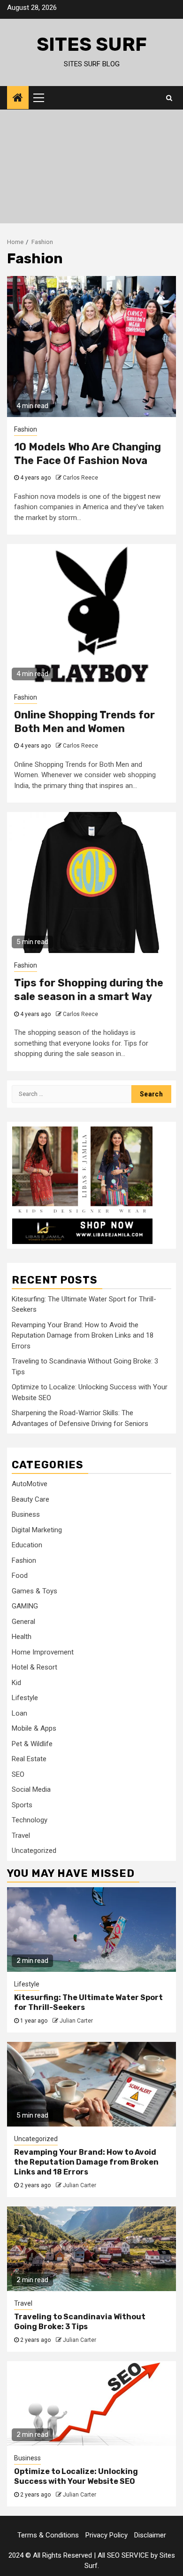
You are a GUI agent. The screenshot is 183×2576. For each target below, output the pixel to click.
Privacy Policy (107, 2535)
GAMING (25, 1606)
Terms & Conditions (48, 2535)
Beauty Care (30, 1499)
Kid (16, 1683)
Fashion (26, 429)
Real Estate (29, 1759)
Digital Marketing (37, 1530)
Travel (21, 1835)
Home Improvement (43, 1652)
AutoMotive (30, 1484)
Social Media (31, 1789)
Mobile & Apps (34, 1728)
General (23, 1622)
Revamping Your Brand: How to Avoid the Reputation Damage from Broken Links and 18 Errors (83, 1335)
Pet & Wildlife (32, 1744)
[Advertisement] (91, 169)
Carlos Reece (80, 478)
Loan (19, 1713)
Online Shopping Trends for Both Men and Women (84, 722)
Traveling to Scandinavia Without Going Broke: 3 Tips (80, 2322)
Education (27, 1545)
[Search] (169, 98)
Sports (22, 1805)
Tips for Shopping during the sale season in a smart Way (89, 990)
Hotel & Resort (34, 1667)
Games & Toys (34, 1591)
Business (26, 1514)
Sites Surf (92, 44)
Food (20, 1576)
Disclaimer (150, 2535)
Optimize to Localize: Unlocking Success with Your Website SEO (76, 2476)
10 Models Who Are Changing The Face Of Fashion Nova (88, 454)
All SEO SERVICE (123, 2555)
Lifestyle (25, 1698)
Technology (30, 1820)
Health (22, 1637)
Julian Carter (76, 2021)
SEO (18, 1774)
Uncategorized (34, 1851)
